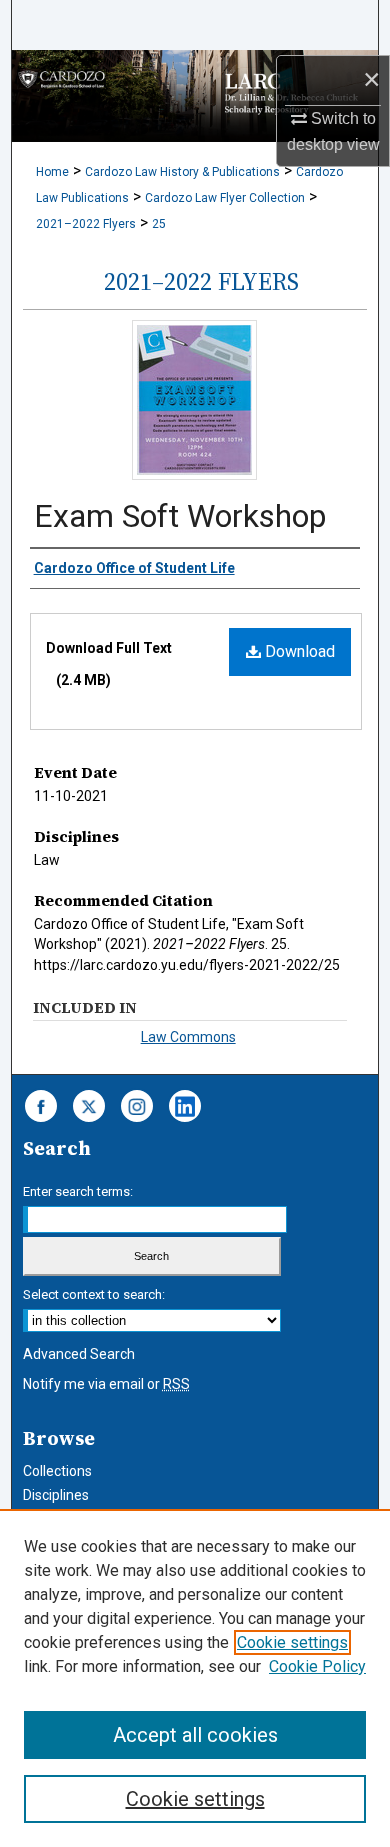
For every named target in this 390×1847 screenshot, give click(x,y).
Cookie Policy (317, 1666)
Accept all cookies (195, 1735)
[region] (195, 1678)
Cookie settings (292, 1642)
